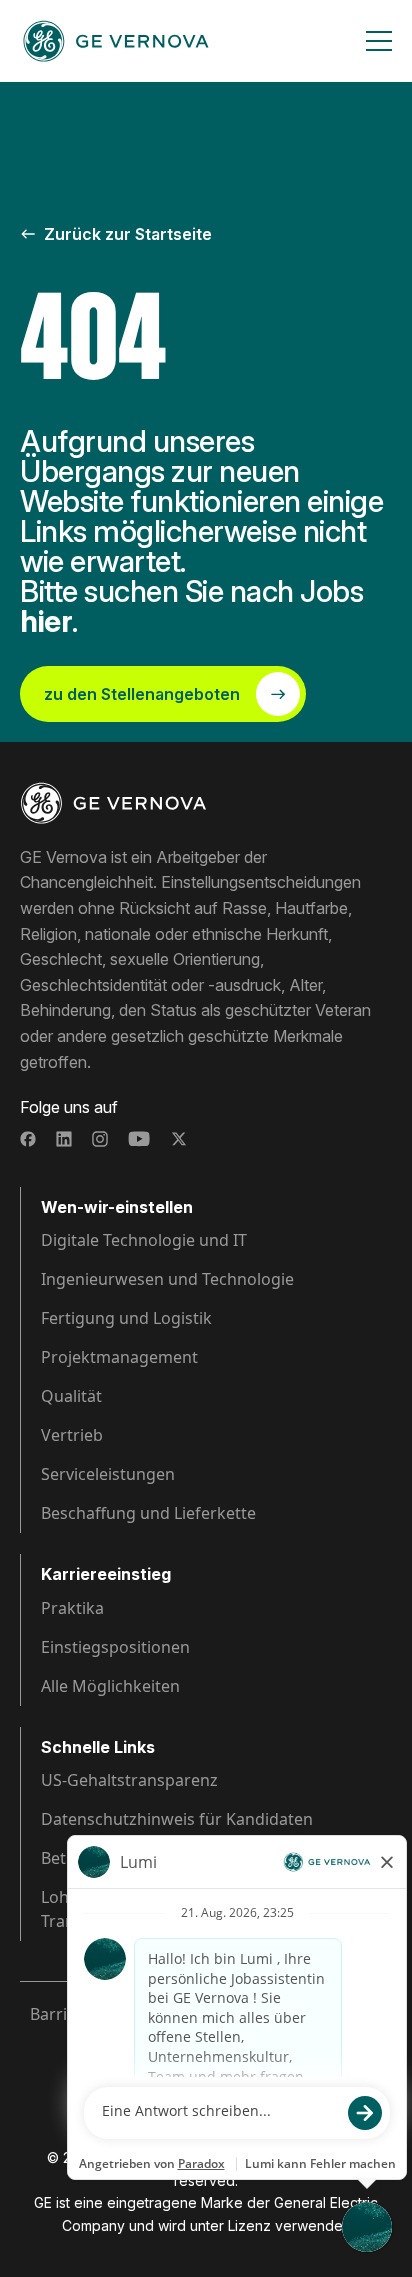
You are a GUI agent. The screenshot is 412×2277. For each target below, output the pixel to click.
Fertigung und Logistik (126, 1318)
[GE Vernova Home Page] (116, 41)
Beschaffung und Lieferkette (148, 1513)
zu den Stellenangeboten (142, 694)
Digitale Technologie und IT (144, 1240)
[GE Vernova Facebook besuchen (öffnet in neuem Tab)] (28, 1139)
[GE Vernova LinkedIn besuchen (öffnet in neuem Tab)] (64, 1139)
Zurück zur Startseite (128, 234)
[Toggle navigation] (379, 41)
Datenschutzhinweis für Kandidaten (177, 1819)
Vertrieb (72, 1435)
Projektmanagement (119, 1357)
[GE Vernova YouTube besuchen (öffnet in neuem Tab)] (139, 1139)
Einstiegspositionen (115, 1647)
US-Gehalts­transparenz (129, 1780)
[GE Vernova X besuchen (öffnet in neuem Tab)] (179, 1139)
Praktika (72, 1608)
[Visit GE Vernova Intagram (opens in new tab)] (100, 1139)
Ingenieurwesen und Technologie (167, 1279)
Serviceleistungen (108, 1474)
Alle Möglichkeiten (110, 1686)
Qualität (71, 1396)
